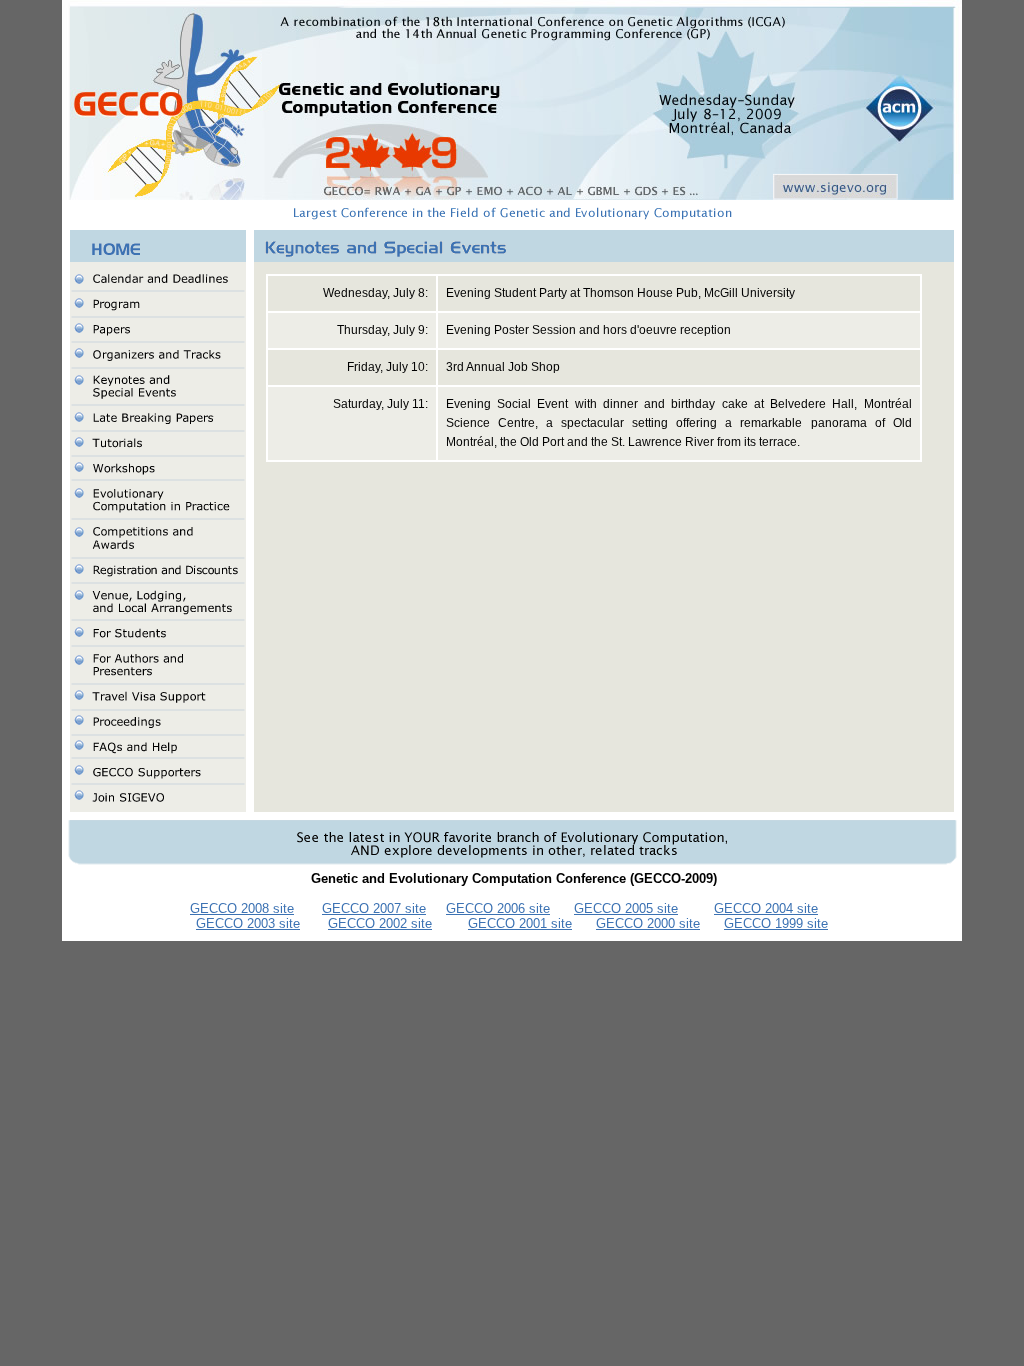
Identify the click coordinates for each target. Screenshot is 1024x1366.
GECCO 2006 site (498, 908)
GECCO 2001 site (520, 923)
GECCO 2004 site (766, 908)
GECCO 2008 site (242, 908)
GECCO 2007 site (374, 908)
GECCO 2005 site (626, 908)
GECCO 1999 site (776, 923)
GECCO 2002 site (380, 923)
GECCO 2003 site (248, 923)
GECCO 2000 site (648, 923)
